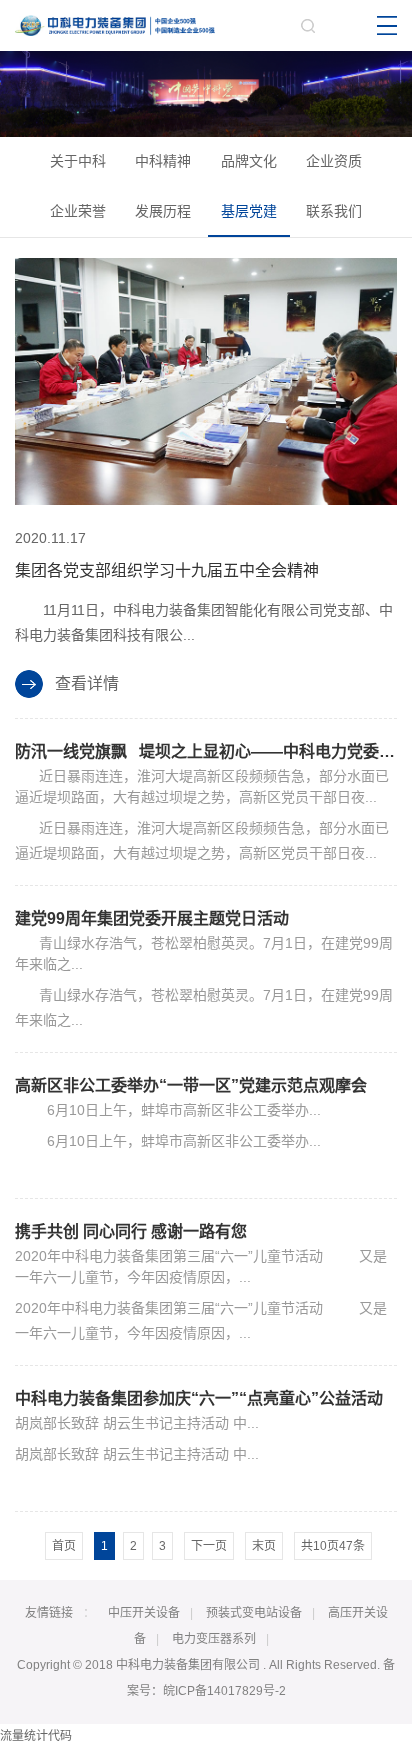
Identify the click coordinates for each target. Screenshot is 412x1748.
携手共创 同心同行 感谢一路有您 (131, 1231)
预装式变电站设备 (254, 1613)
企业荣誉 (78, 211)
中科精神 (163, 161)
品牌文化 (249, 161)
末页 (264, 1546)
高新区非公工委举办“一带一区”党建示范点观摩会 (191, 1085)
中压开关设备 (144, 1613)
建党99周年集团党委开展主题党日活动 (152, 918)
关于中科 (78, 161)
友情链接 (49, 1613)
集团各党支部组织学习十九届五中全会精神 (167, 570)
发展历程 (163, 211)
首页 (64, 1546)
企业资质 (334, 161)
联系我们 (334, 211)
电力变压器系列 (214, 1639)
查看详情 (87, 683)
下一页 (209, 1546)
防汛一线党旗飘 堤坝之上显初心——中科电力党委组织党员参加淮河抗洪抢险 (206, 751)
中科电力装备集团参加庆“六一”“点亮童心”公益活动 (199, 1398)
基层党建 (249, 211)
